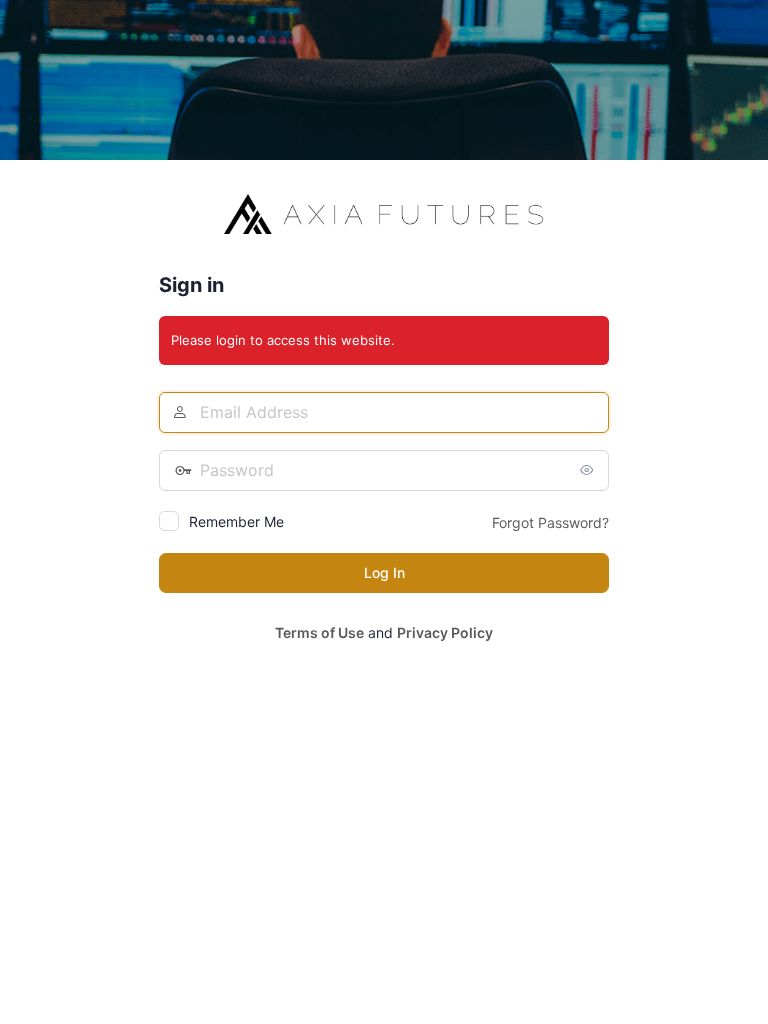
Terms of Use (319, 632)
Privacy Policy (445, 632)
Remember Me (236, 521)
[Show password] (589, 470)
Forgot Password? (550, 522)
